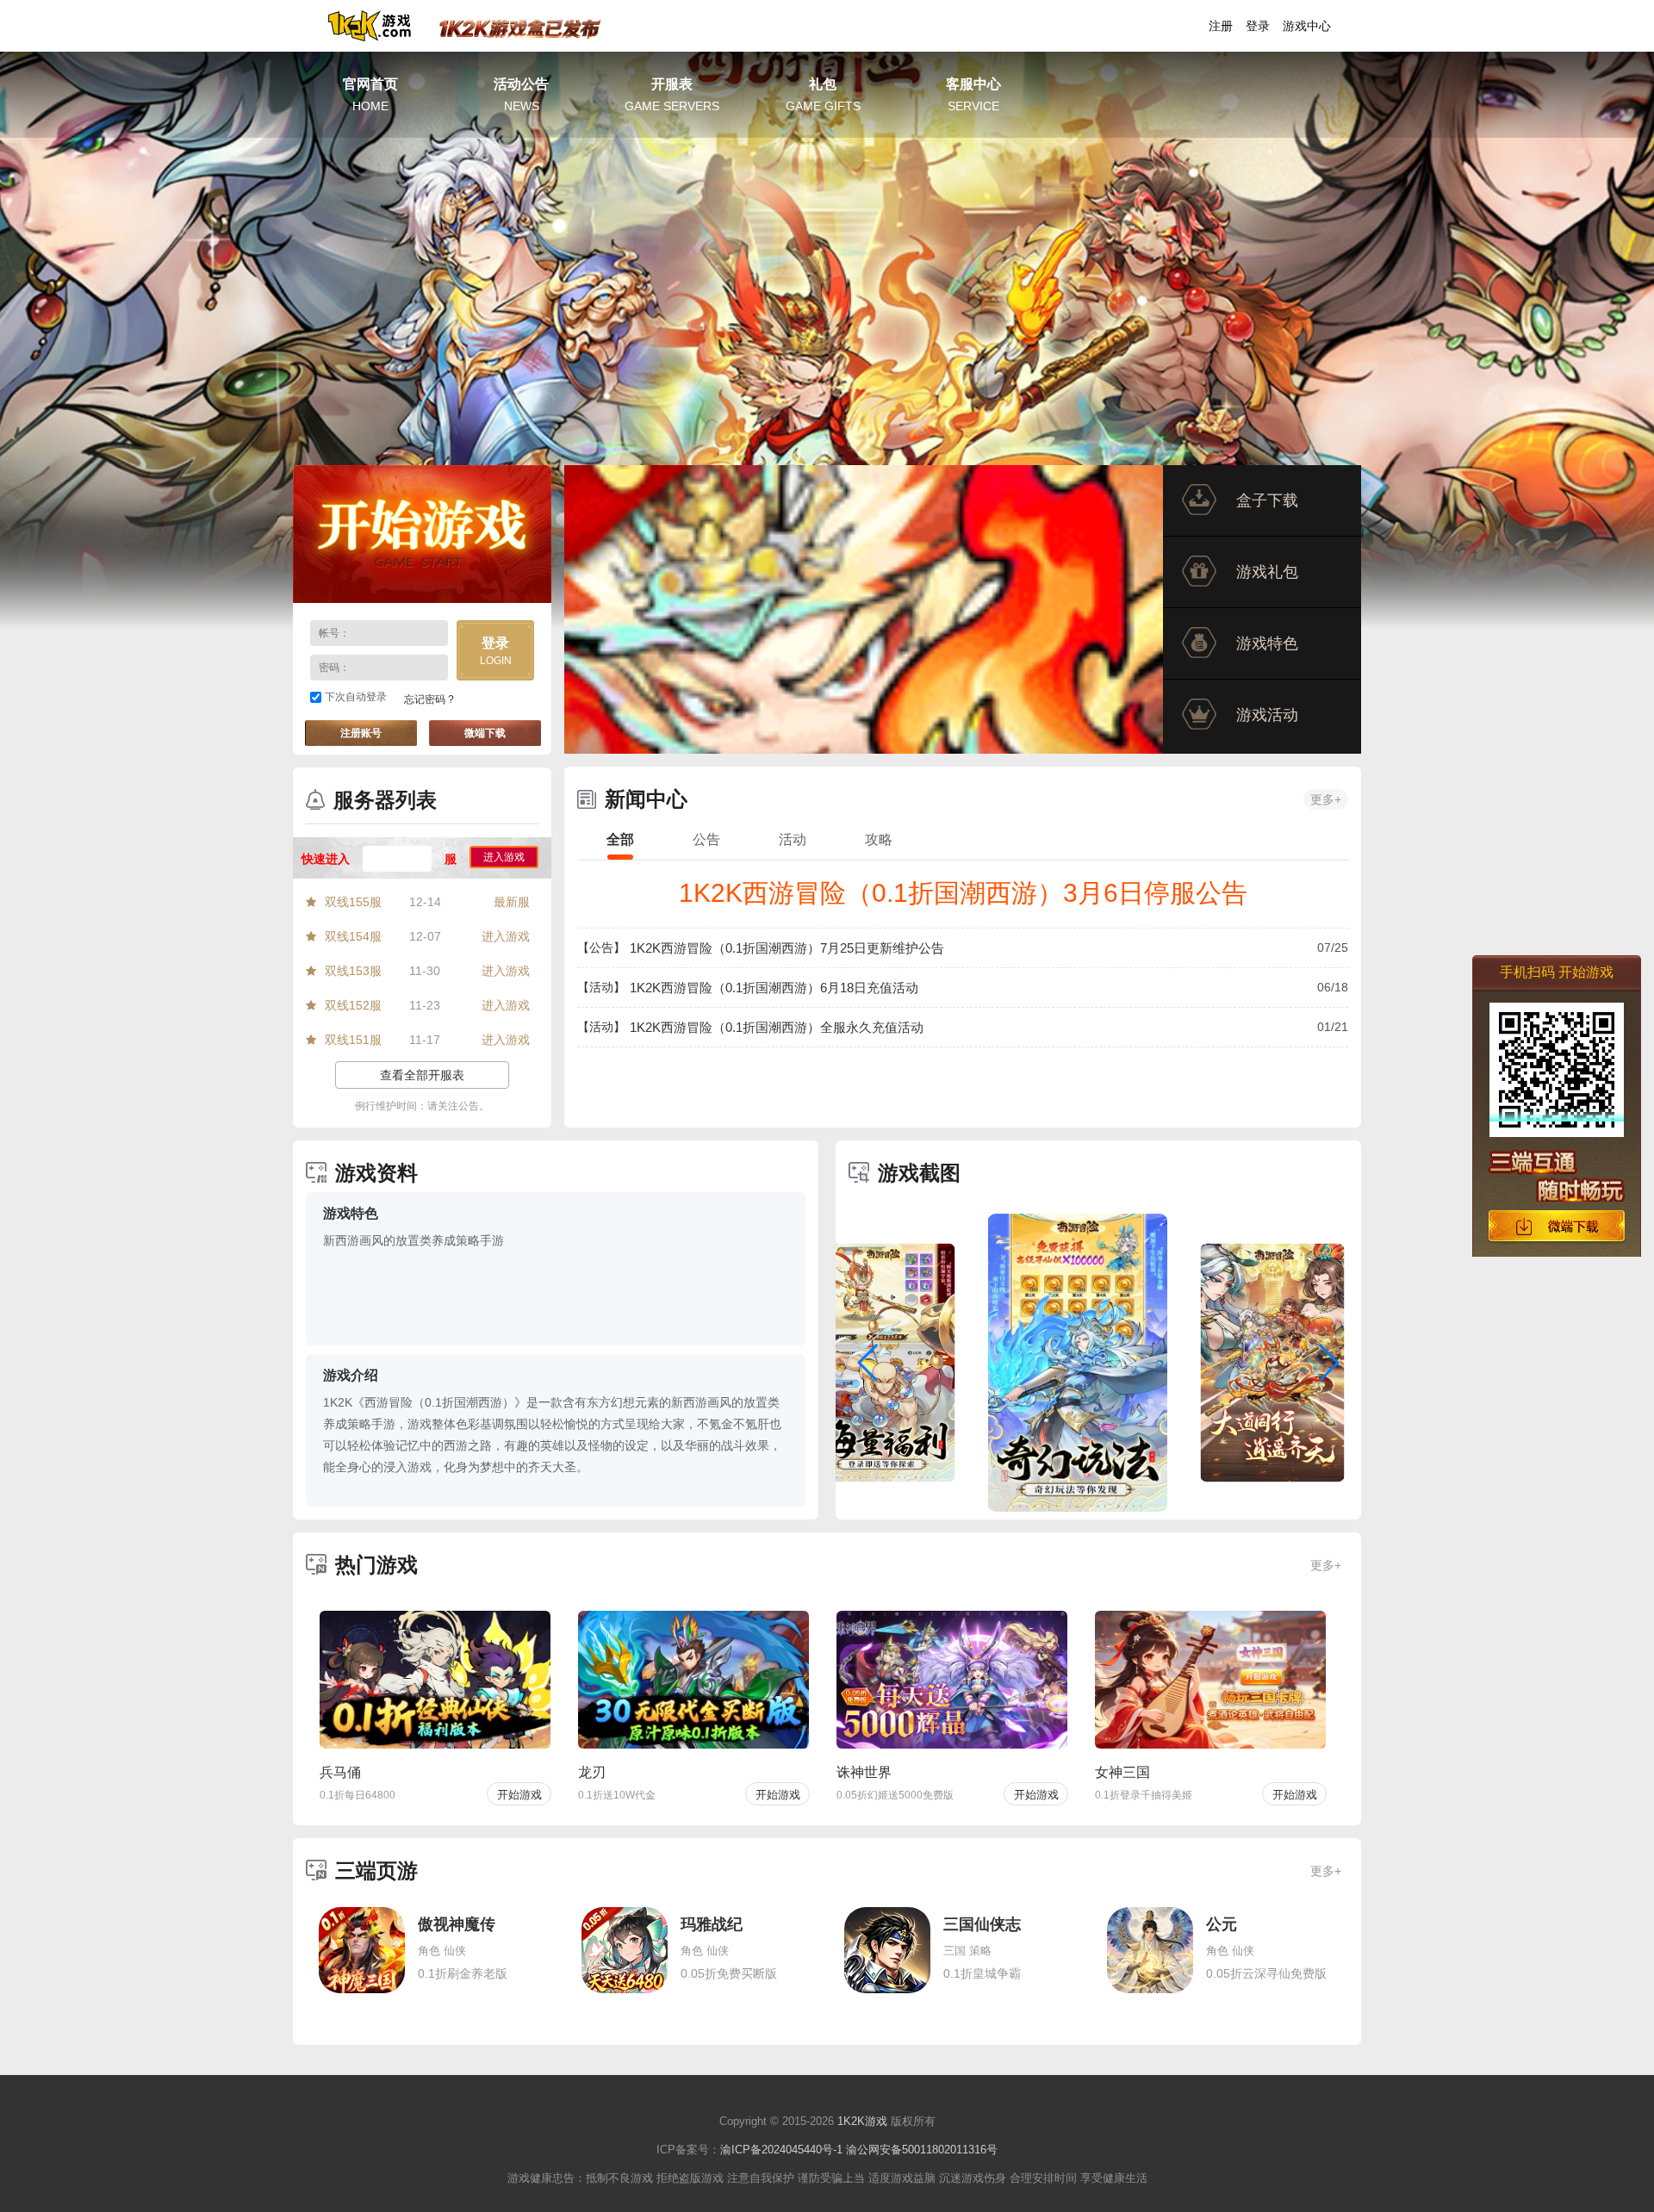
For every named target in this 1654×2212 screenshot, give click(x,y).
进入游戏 (504, 857)
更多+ (1326, 799)
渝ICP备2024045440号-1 (781, 2150)
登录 (1258, 26)
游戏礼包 (1267, 572)
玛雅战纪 (712, 1924)
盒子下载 (1267, 500)
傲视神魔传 (457, 1924)
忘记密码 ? (429, 699)
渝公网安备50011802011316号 (922, 2150)
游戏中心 (1307, 26)
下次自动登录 (356, 697)
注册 (1221, 26)
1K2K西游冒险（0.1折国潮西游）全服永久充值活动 (777, 1027)
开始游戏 (422, 534)
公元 (1222, 1924)
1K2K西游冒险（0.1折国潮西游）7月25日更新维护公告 (787, 948)
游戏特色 (1267, 643)
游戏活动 (1267, 715)
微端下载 (485, 733)
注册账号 (361, 733)
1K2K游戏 (862, 2121)
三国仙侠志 (982, 1924)
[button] (869, 1363)
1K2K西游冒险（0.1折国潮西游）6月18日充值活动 (774, 988)
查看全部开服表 (422, 1075)
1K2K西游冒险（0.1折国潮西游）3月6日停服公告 (963, 893)
